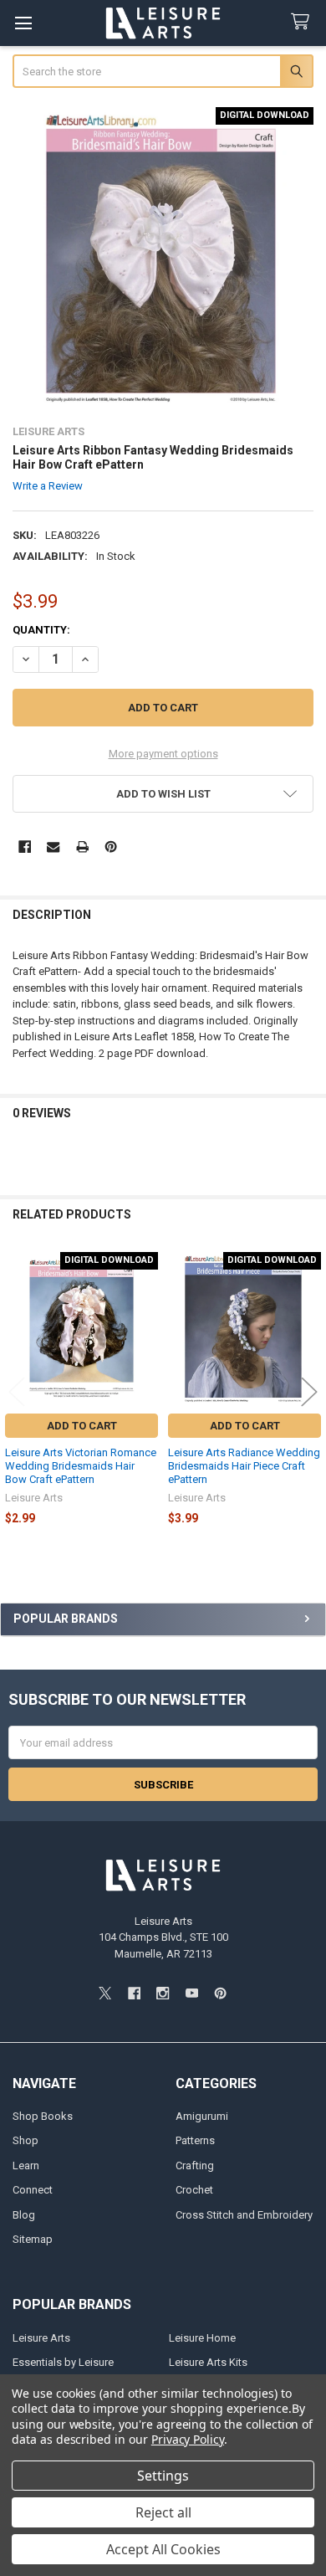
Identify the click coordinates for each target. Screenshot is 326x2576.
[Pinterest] (111, 847)
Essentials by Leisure (63, 2362)
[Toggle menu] (23, 23)
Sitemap (33, 2239)
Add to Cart (82, 1426)
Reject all (163, 2512)
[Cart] (303, 22)
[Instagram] (163, 1993)
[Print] (82, 847)
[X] (105, 1993)
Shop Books (43, 2116)
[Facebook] (25, 847)
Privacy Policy (188, 2439)
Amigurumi (202, 2116)
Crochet (194, 2190)
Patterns (195, 2140)
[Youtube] (192, 1993)
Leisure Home (202, 2338)
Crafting (195, 2165)
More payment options (163, 754)
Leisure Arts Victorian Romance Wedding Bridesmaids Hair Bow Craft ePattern (81, 1466)
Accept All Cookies (163, 2549)
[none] (163, 258)
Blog (24, 2215)
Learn (26, 2165)
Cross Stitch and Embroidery (244, 2215)
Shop (25, 2140)
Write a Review (48, 486)
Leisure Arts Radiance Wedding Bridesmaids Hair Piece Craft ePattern (244, 1466)
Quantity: (41, 630)
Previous (17, 1391)
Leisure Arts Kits (208, 2362)
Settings (163, 2476)
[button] (163, 794)
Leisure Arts (41, 2338)
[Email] (53, 847)
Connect (33, 2190)
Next (309, 1391)
